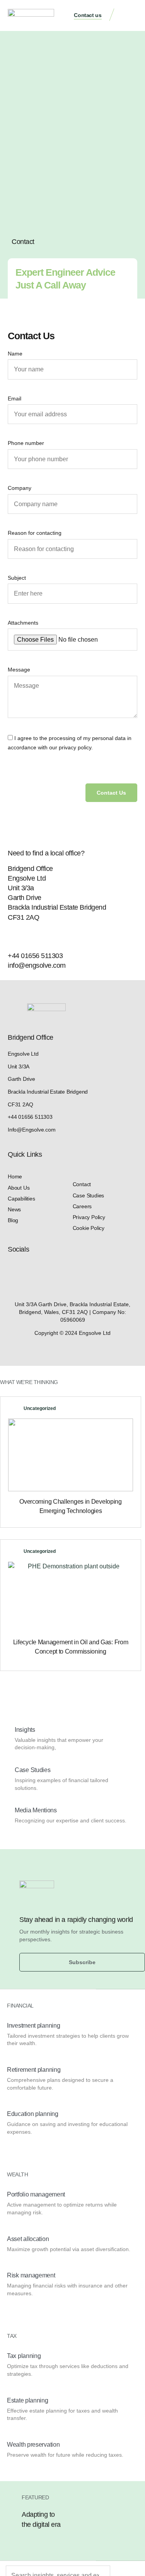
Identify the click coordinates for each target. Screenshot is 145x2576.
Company (20, 488)
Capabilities (21, 1199)
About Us (19, 1188)
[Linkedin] (12, 1270)
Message (19, 670)
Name (15, 354)
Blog (13, 1220)
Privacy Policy (89, 1217)
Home (15, 1176)
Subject (17, 578)
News (14, 1209)
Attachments (23, 623)
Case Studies (89, 1195)
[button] (130, 16)
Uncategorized (40, 1408)
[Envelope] (40, 1270)
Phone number (26, 443)
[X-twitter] (26, 1270)
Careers (82, 1206)
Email (14, 398)
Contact (82, 1184)
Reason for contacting (35, 533)
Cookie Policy (89, 1228)
